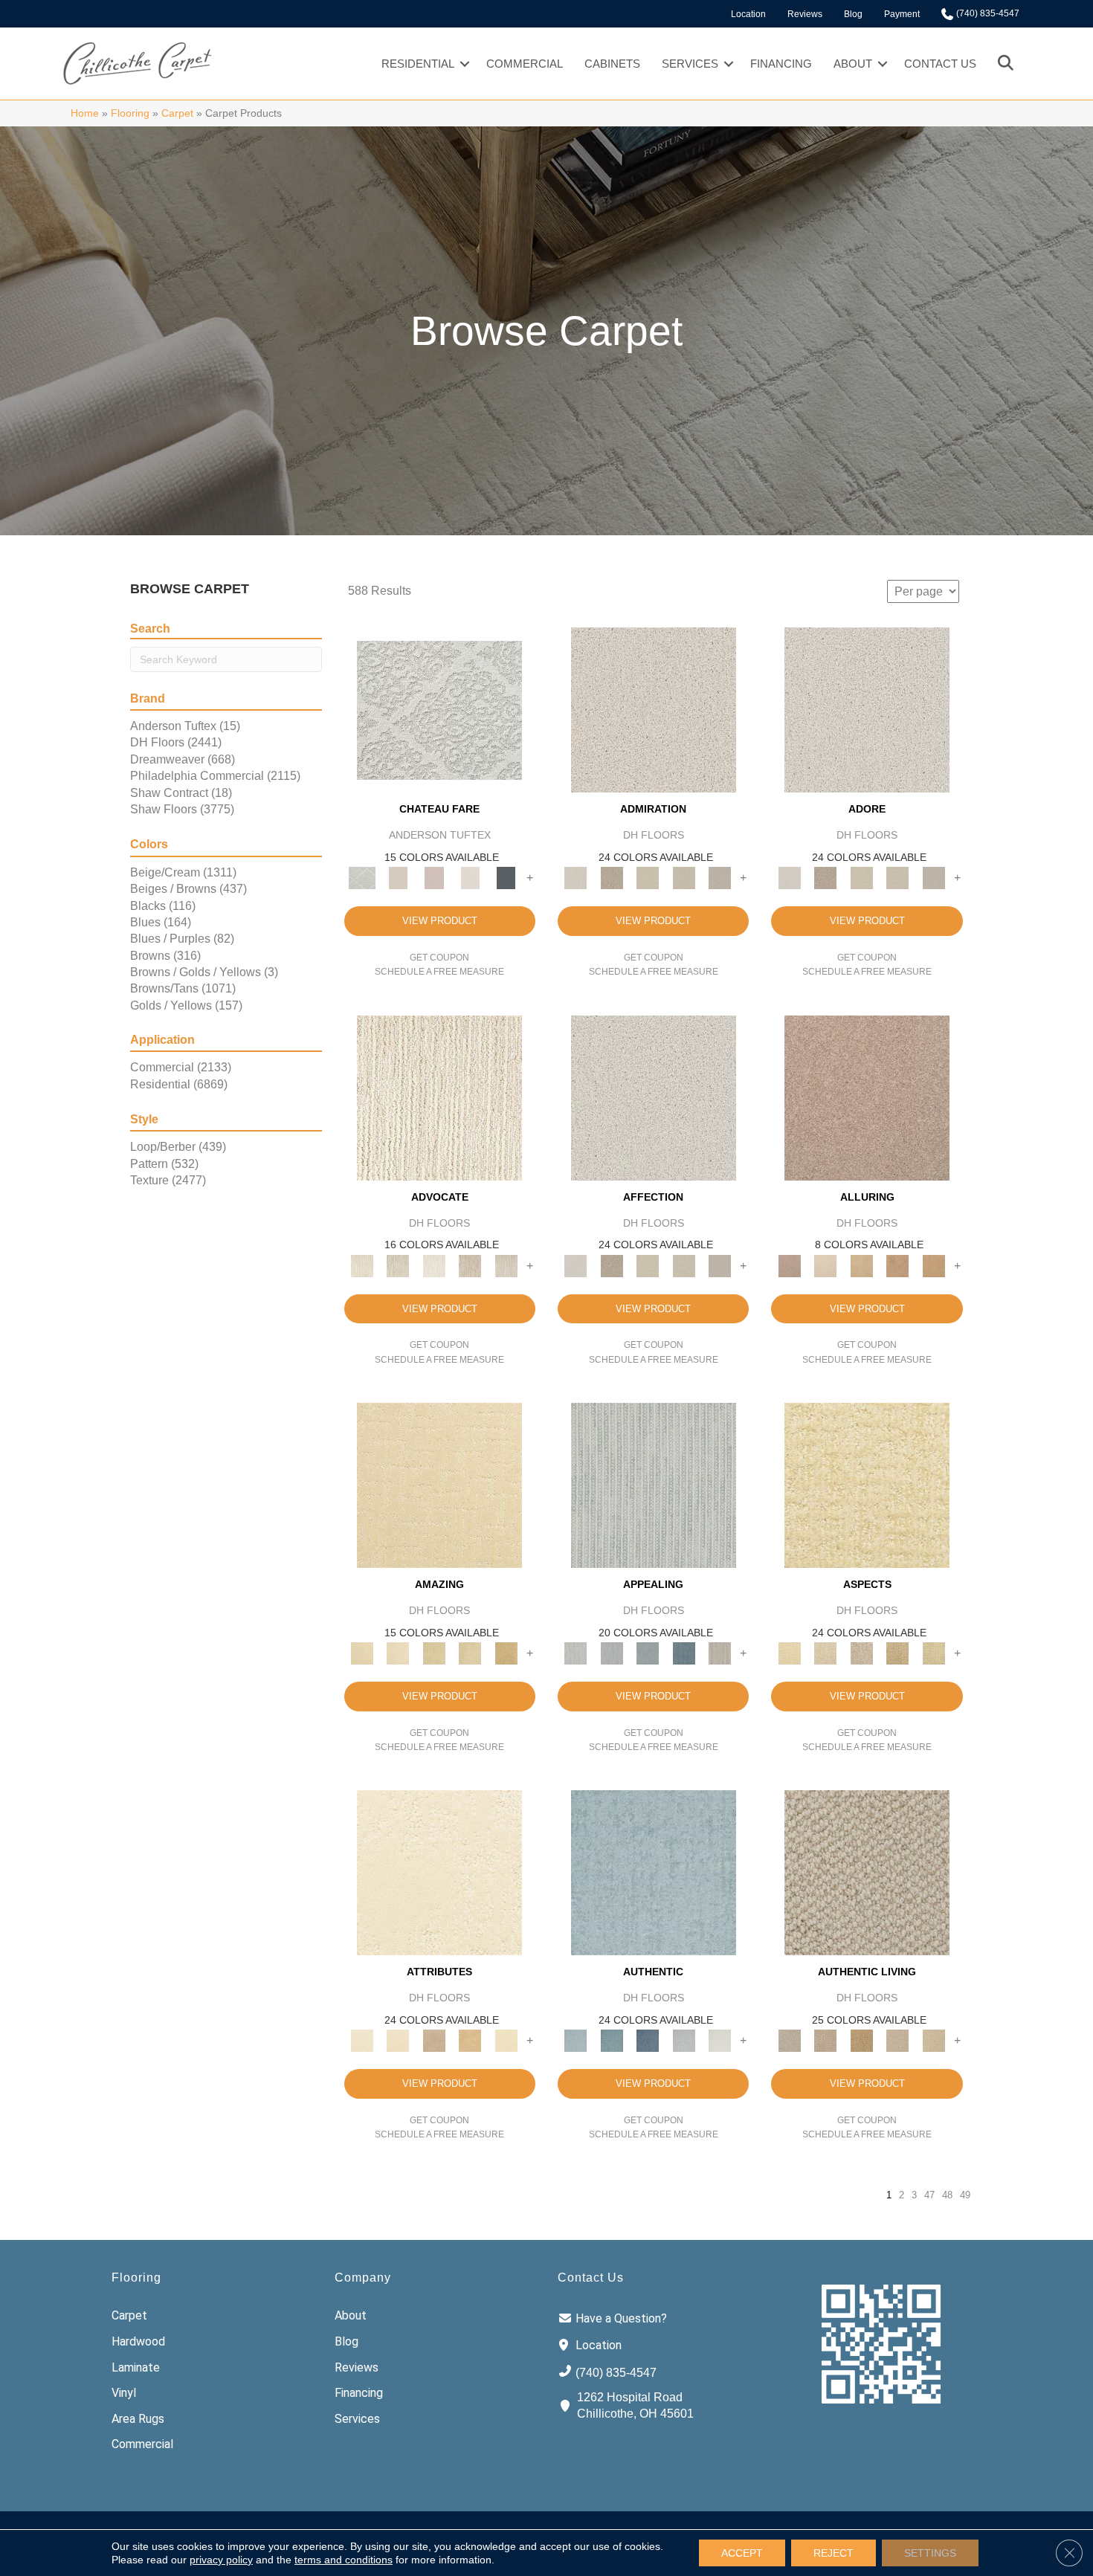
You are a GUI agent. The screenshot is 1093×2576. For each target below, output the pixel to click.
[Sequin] (934, 1653)
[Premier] (470, 1265)
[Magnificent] (439, 1484)
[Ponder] (867, 1484)
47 (929, 2195)
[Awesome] (398, 1653)
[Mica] (898, 2040)
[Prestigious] (611, 1653)
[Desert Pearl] (825, 1265)
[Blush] (434, 878)
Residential (418, 64)
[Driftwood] (867, 1097)
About (853, 64)
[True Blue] (648, 2040)
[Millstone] (867, 1872)
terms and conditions (344, 2560)
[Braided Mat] (861, 2040)
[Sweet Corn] (506, 2040)
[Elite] (434, 1265)
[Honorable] (720, 2040)
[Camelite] (861, 1265)
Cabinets (612, 64)
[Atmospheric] (439, 710)
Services (690, 64)
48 (947, 2195)
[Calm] (470, 878)
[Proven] (611, 2040)
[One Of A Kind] (434, 1653)
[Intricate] (398, 2040)
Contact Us (940, 64)
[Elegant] (648, 1653)
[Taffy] (898, 1265)
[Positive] (684, 2040)
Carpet (177, 113)
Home (85, 113)
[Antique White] (648, 878)
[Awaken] (398, 878)
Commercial (525, 64)
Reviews (805, 14)
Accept (742, 2553)
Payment (902, 14)
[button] (465, 64)
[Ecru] (611, 878)
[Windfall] (398, 1265)
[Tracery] (825, 2040)
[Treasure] (506, 1265)
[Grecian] (439, 1872)
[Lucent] (825, 1653)
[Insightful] (861, 1653)
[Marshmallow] (654, 710)
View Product (440, 921)
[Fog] (720, 878)
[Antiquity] (898, 1653)
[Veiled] (470, 2040)
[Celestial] (506, 878)
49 (965, 2195)
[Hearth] (434, 2040)
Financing (781, 64)
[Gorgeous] (654, 1484)
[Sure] (654, 1872)
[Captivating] (720, 1653)
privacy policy (221, 2560)
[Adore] (439, 1097)
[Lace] (684, 878)
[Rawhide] (934, 1265)
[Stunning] (470, 1653)
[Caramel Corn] (934, 2040)
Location (748, 14)
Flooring (130, 113)
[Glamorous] (684, 1653)
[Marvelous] (506, 1653)
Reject (834, 2553)
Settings (930, 2553)
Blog (853, 14)
